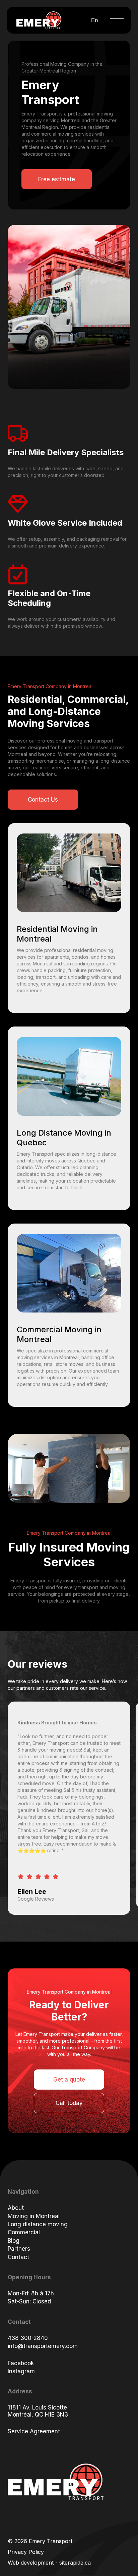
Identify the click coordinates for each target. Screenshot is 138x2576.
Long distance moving (38, 2224)
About (16, 2208)
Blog (14, 2241)
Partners (19, 2249)
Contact (18, 2257)
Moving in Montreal (34, 2216)
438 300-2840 (28, 2338)
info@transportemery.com (43, 2346)
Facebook (21, 2363)
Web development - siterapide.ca (49, 2563)
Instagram (21, 2371)
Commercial (24, 2232)
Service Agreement (34, 2431)
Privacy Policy (26, 2552)
